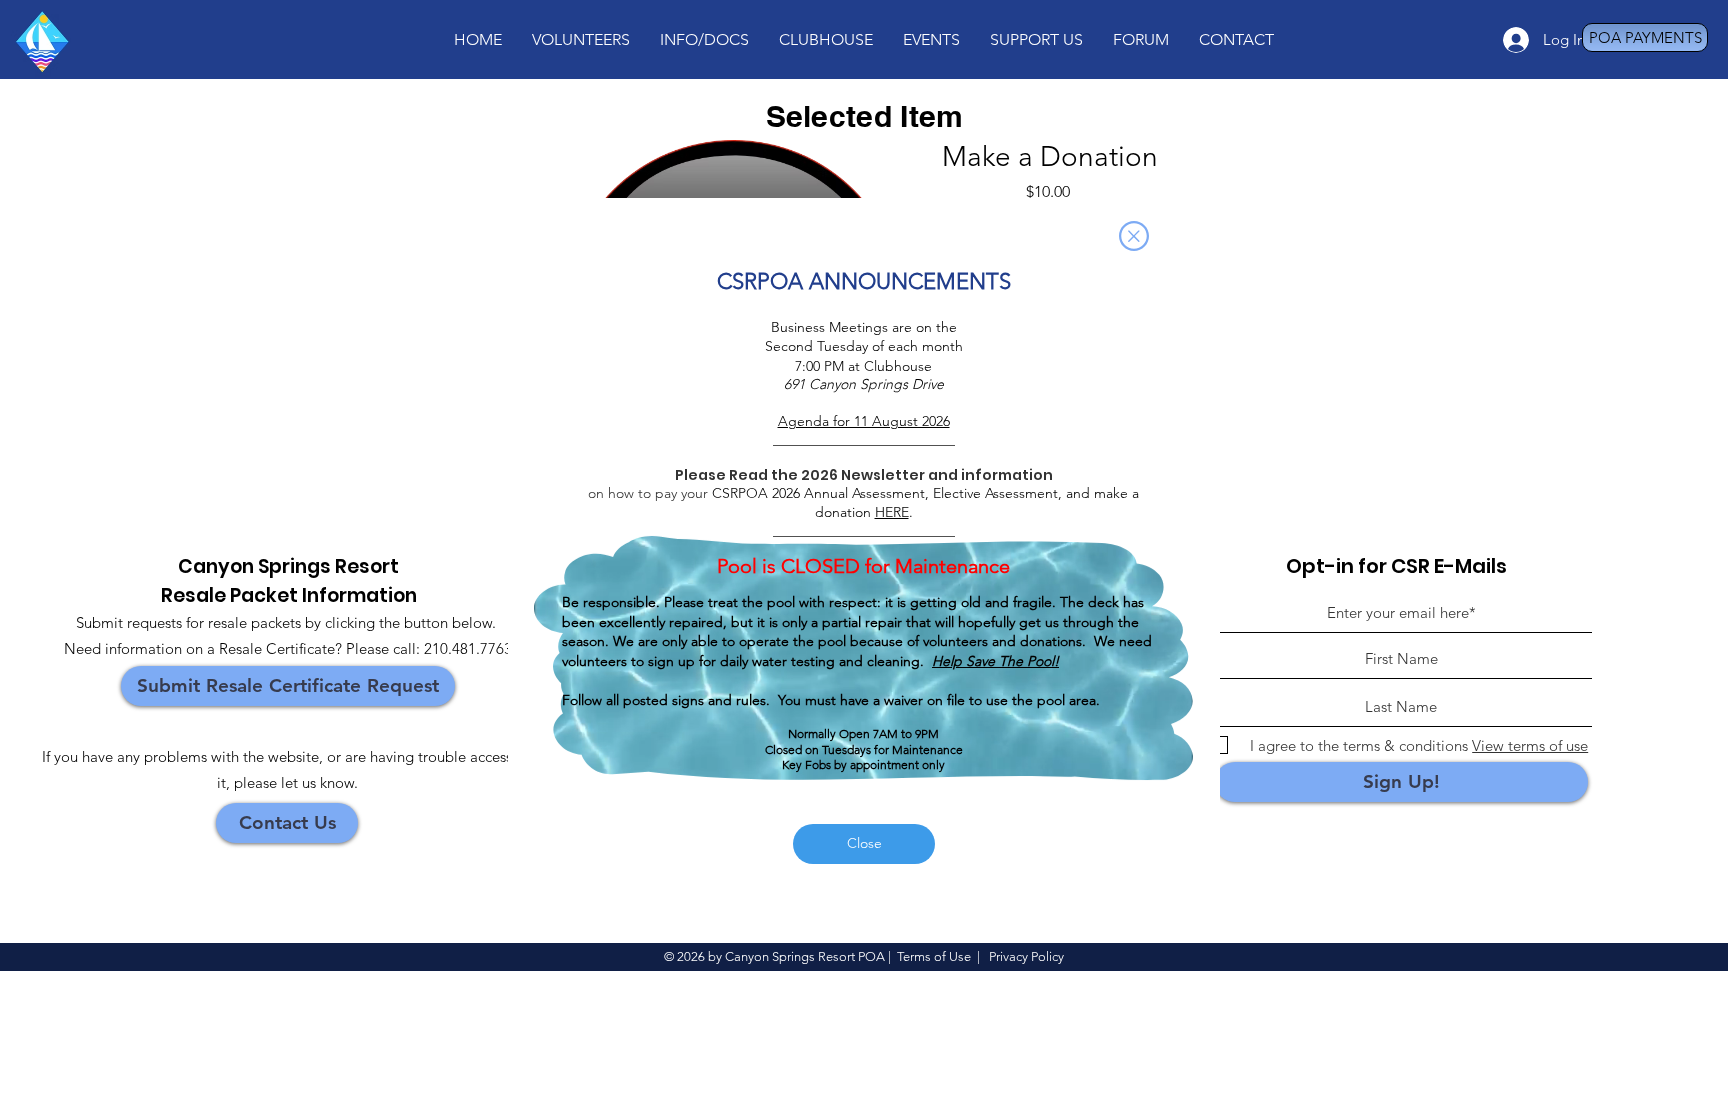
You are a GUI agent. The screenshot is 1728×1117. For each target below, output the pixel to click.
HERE (892, 512)
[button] (1134, 236)
